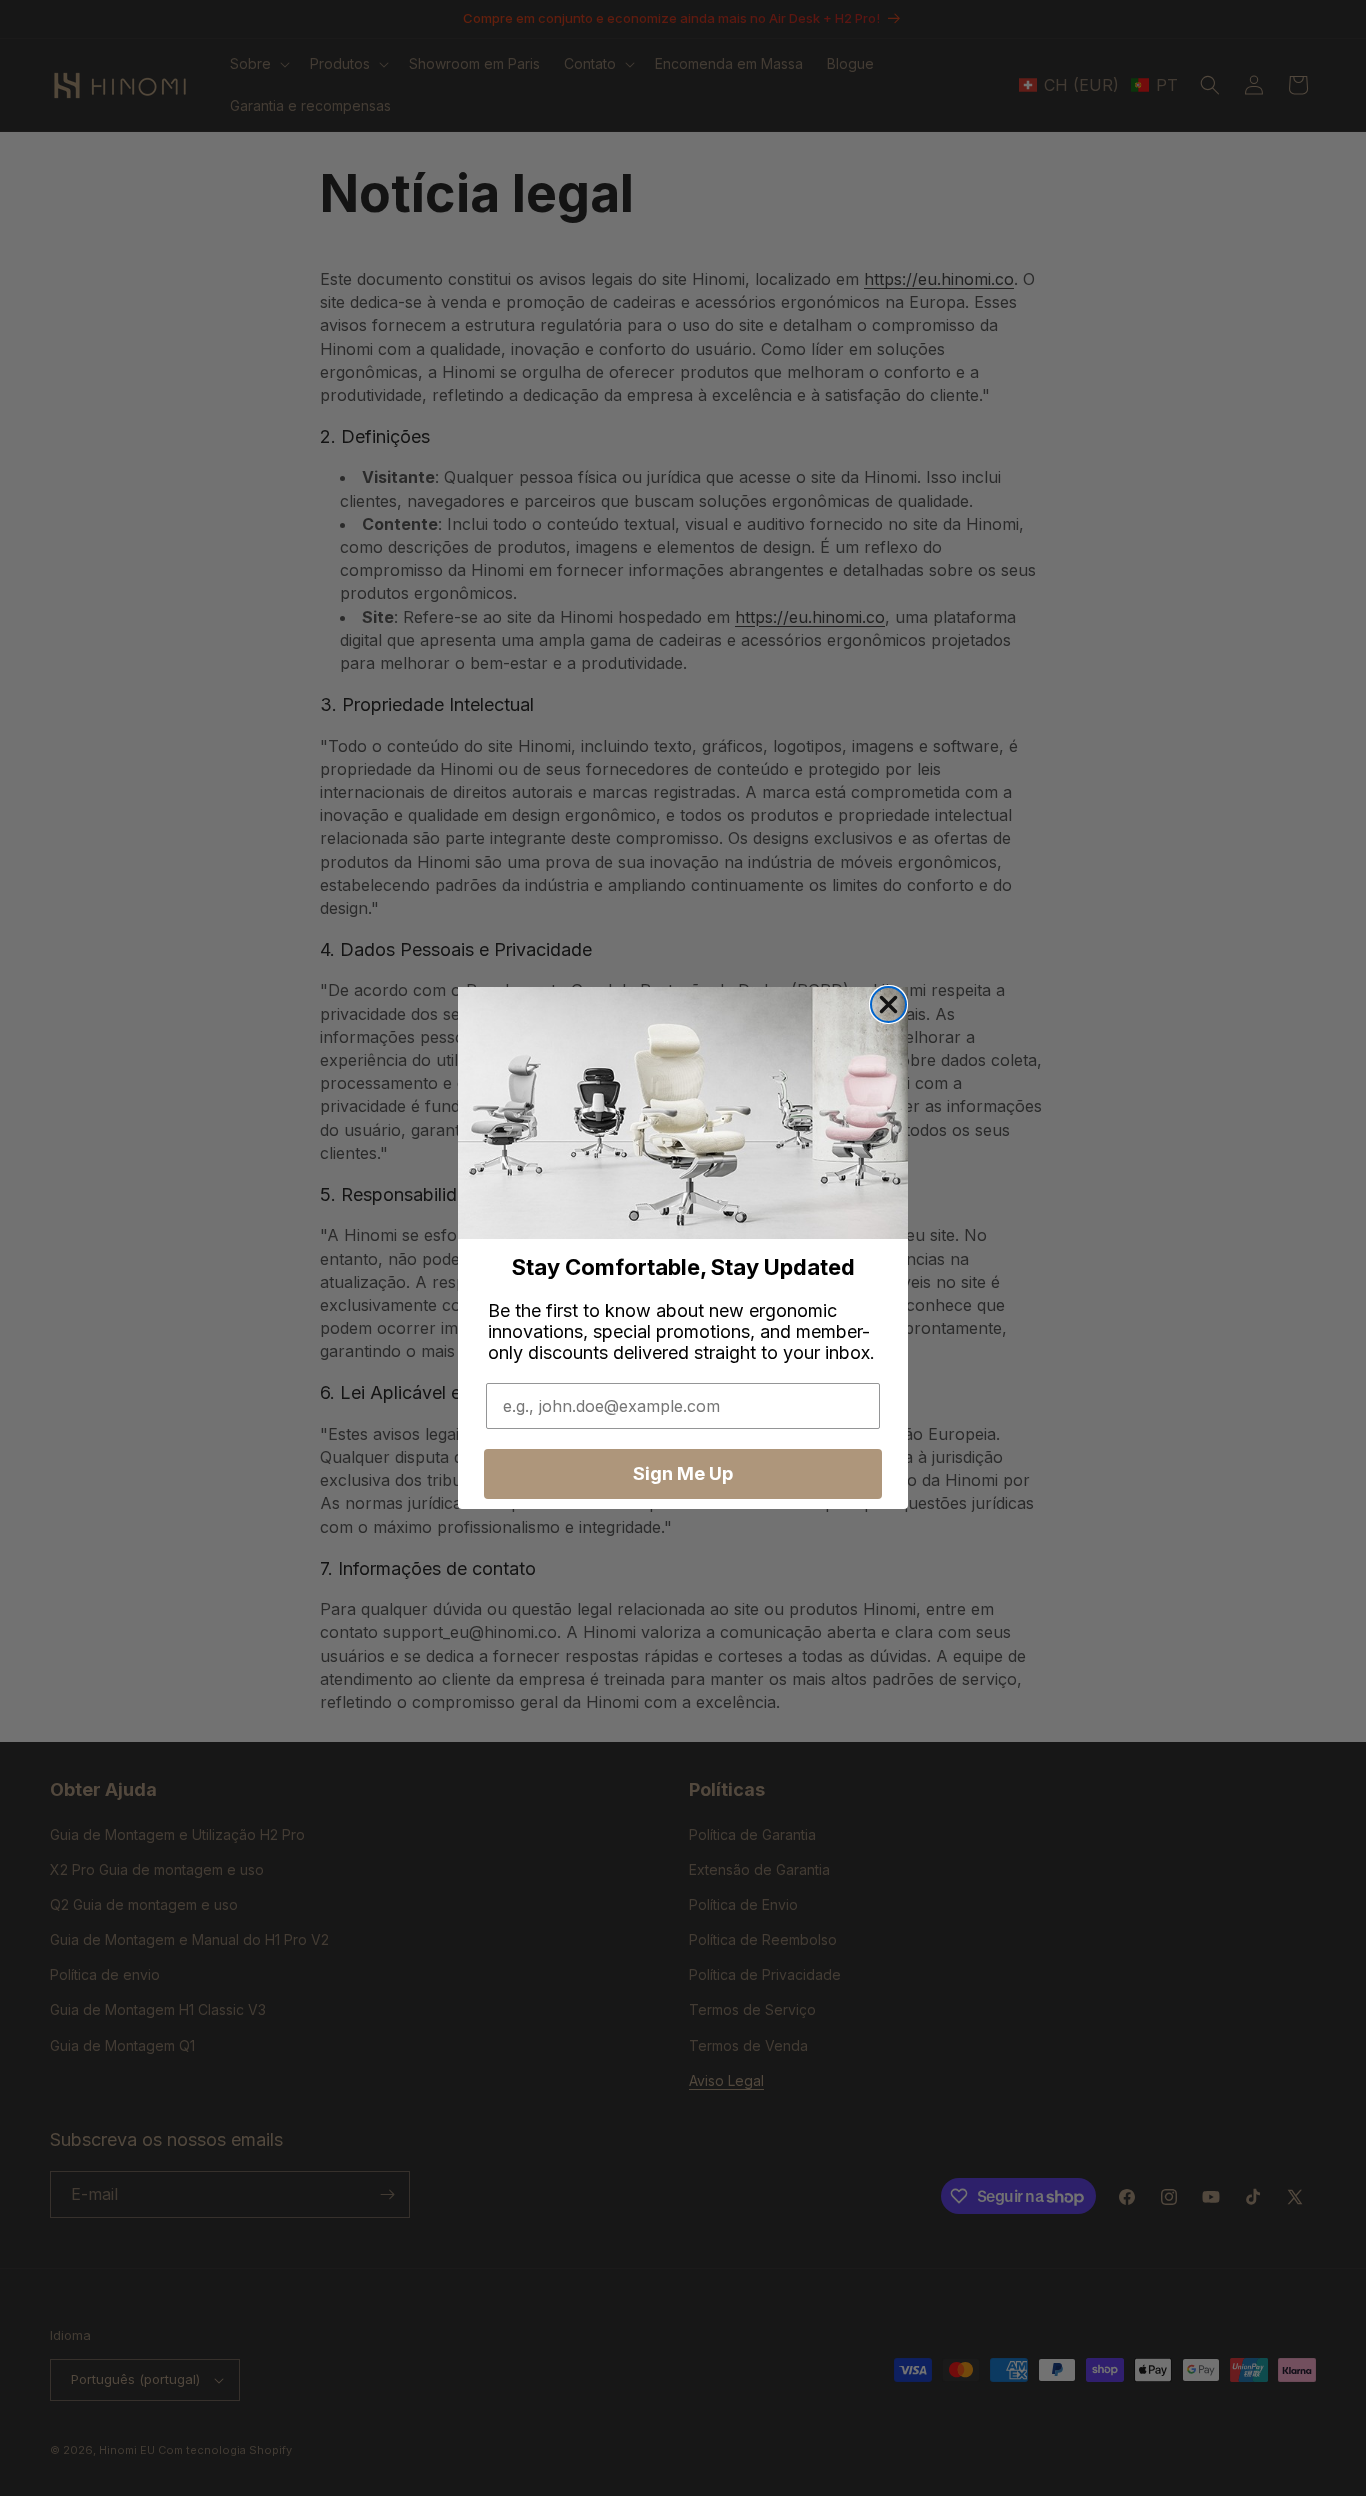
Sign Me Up (683, 1473)
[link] (683, 1113)
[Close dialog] (888, 1004)
